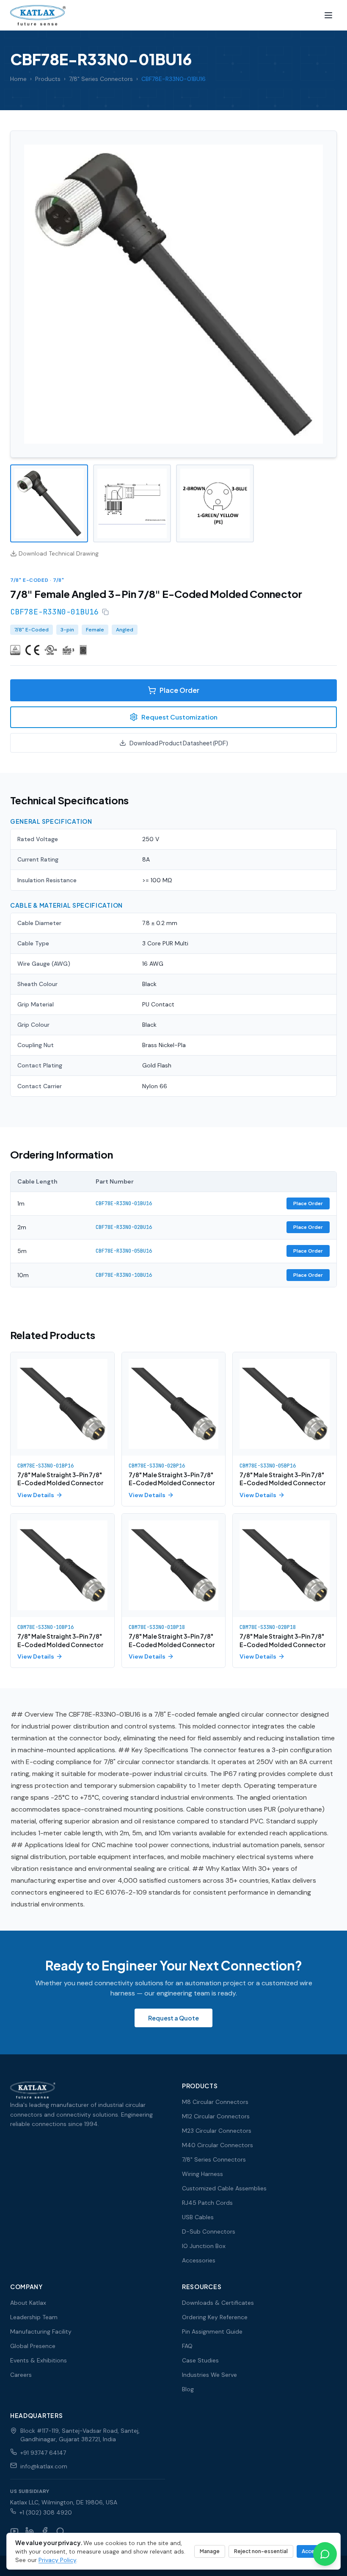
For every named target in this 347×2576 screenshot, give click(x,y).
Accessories (199, 2260)
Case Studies (200, 2360)
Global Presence (33, 2346)
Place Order (179, 690)
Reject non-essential (261, 2551)
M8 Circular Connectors (215, 2102)
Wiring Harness (202, 2174)
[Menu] (328, 15)
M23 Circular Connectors (217, 2131)
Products (48, 79)
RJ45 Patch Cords (207, 2203)
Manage (210, 2551)
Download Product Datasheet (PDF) (179, 743)
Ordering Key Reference (215, 2317)
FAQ (187, 2346)
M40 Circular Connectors (218, 2145)
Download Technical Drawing (59, 553)
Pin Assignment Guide (212, 2331)
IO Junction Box (204, 2246)
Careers (21, 2375)
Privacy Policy (57, 2560)
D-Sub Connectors (209, 2231)
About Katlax (28, 2303)
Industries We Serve (209, 2375)
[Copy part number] (105, 612)
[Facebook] (45, 2531)
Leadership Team (34, 2317)
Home (18, 79)
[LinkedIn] (30, 2531)
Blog (188, 2389)
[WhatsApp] (60, 2531)
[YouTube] (14, 2531)
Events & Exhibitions (39, 2360)
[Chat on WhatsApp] (325, 2554)
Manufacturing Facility (41, 2331)
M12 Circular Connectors (216, 2116)
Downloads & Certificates (218, 2303)
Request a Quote (173, 2018)
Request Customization (179, 717)
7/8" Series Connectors (101, 79)
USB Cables (198, 2217)
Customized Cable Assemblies (224, 2188)
